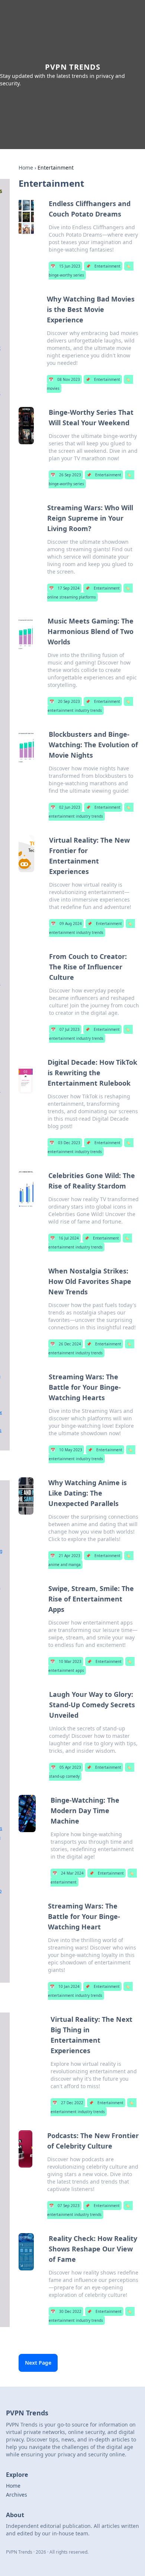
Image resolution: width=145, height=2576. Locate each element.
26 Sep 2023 (66, 475)
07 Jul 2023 (65, 1029)
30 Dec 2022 (66, 2311)
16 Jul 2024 (65, 1238)
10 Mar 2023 (66, 1661)
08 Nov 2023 (64, 379)
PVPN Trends (73, 67)
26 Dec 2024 (66, 1344)
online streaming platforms (88, 593)
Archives (17, 2495)
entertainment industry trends (89, 706)
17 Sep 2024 (64, 588)
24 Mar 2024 (68, 1873)
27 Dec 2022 (68, 2103)
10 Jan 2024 (65, 1986)
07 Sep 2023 (64, 2206)
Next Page (38, 2363)
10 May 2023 (66, 1450)
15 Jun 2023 (65, 266)
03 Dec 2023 (65, 1143)
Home (26, 168)
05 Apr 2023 (66, 1767)
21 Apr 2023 (65, 1556)
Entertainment (103, 266)
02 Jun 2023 (65, 807)
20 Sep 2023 (65, 701)
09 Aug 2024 (66, 924)
